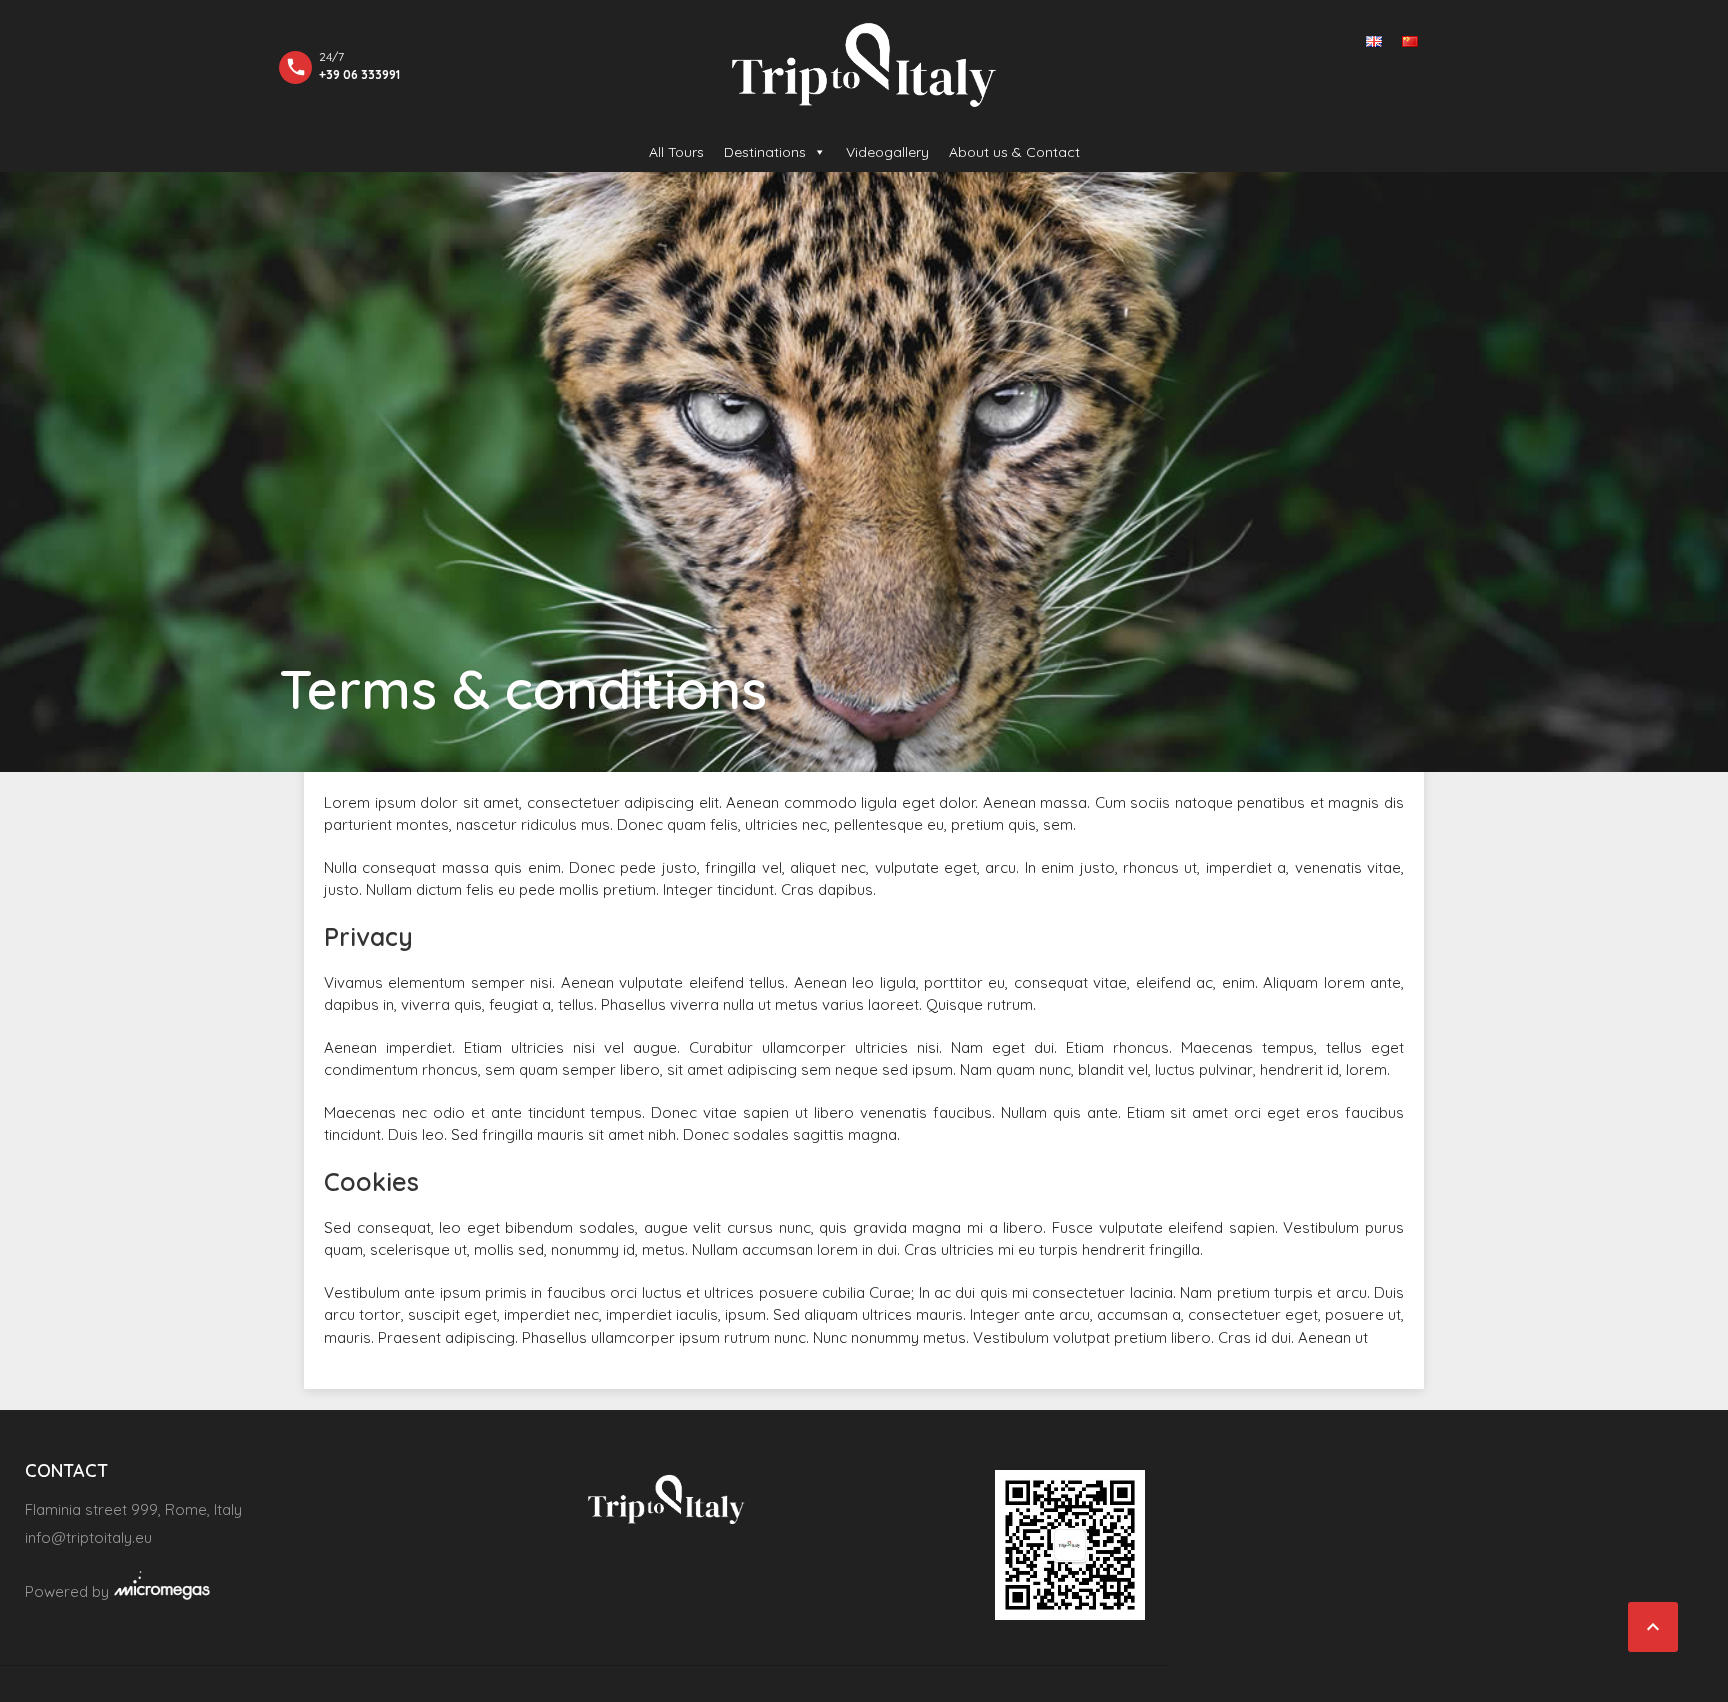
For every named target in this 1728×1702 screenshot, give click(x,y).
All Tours (676, 152)
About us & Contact (1014, 152)
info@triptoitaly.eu (88, 1537)
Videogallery (887, 152)
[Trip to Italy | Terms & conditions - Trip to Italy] (863, 65)
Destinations (765, 152)
